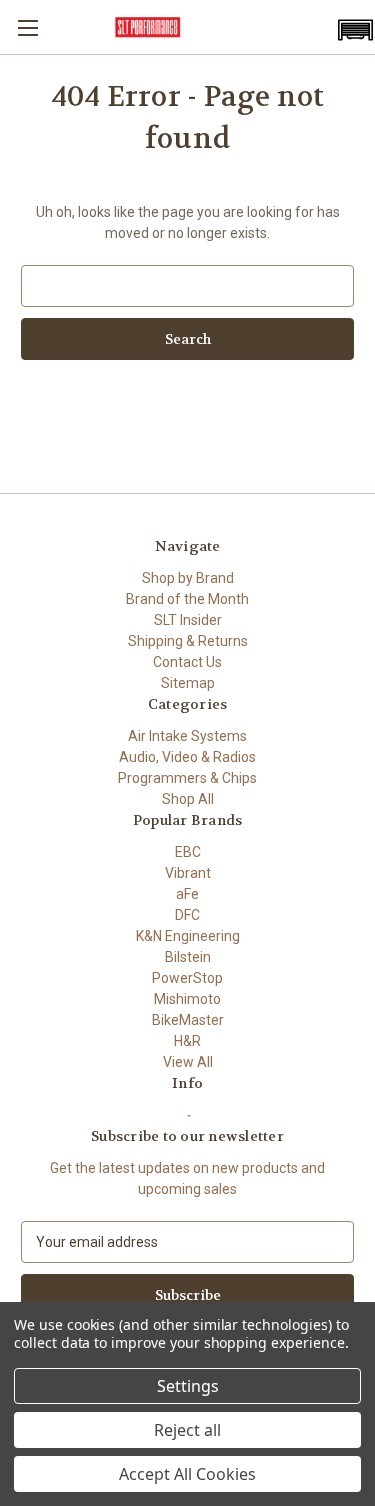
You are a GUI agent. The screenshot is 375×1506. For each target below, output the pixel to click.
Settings (188, 1386)
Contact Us (187, 662)
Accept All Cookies (187, 1474)
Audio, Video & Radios (187, 757)
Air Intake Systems (187, 736)
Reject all (187, 1430)
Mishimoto (187, 999)
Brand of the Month (187, 599)
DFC (187, 915)
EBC (188, 852)
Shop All (188, 799)
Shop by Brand (188, 578)
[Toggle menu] (27, 27)
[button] (355, 30)
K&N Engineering (188, 936)
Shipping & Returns (188, 641)
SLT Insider (188, 620)
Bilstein (188, 957)
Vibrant (188, 873)
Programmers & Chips (187, 778)
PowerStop (187, 978)
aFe (187, 894)
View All (188, 1062)
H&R (187, 1041)
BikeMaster (188, 1020)
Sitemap (188, 683)
